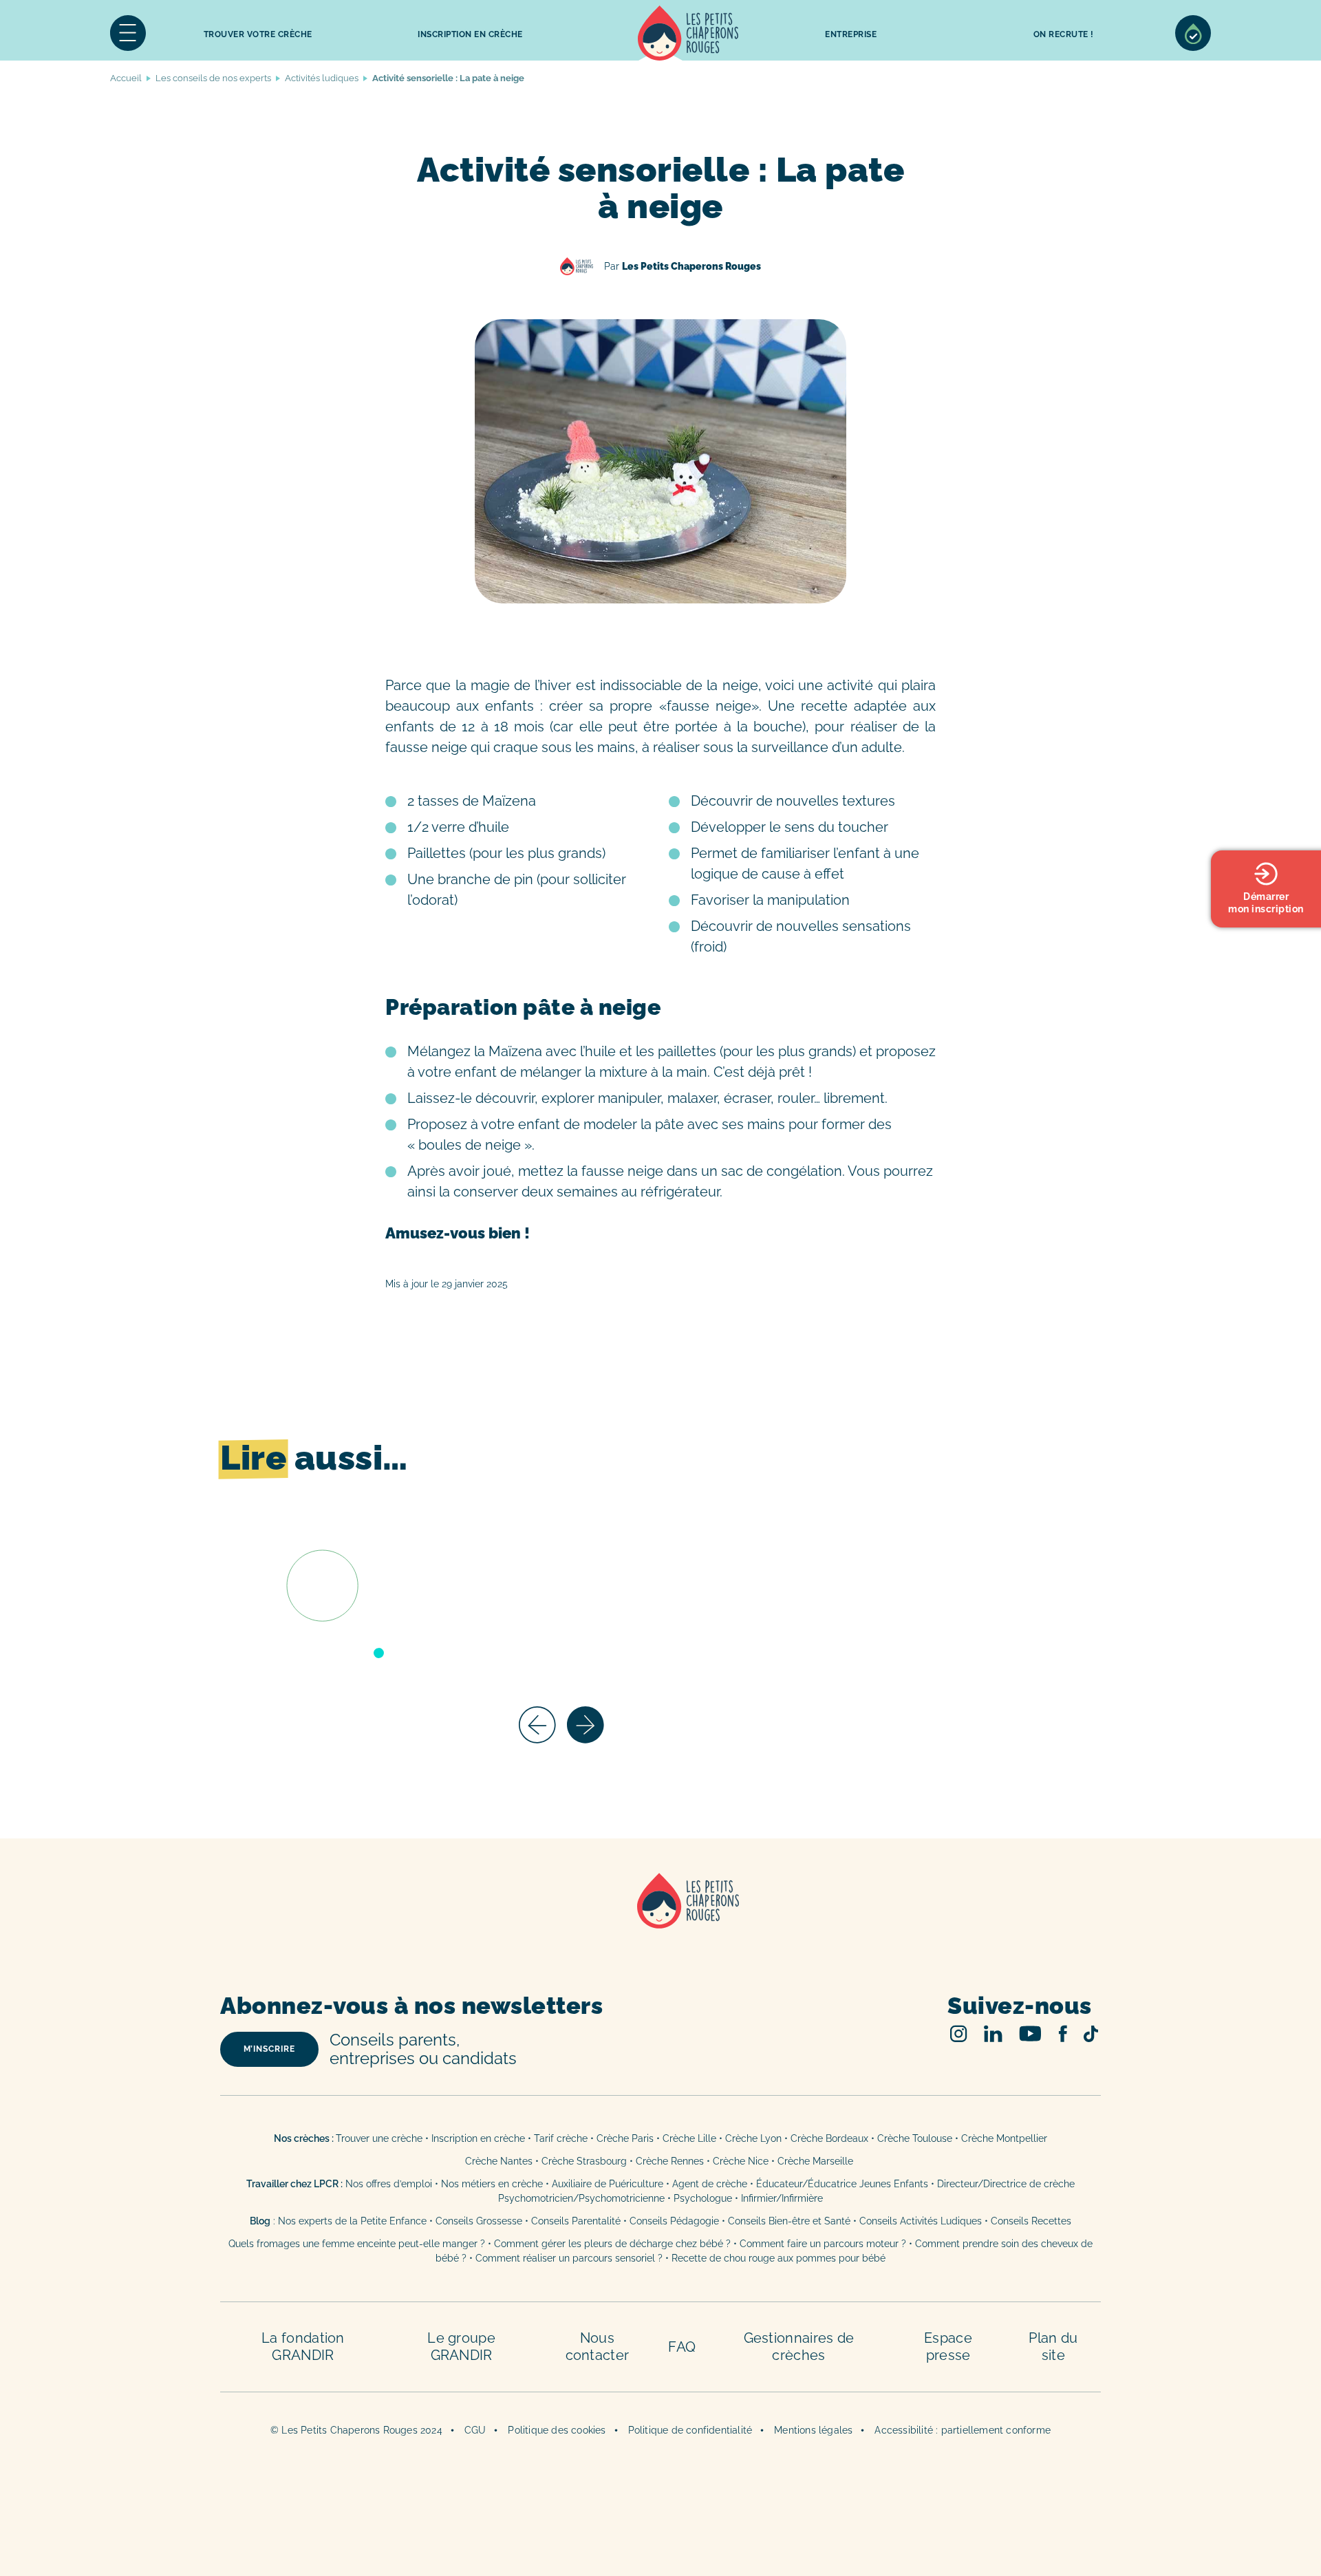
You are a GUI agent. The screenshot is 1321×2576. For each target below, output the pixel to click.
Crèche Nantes (499, 2161)
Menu (128, 33)
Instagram (959, 2033)
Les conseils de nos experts (213, 78)
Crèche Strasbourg (584, 2161)
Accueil (688, 33)
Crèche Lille (689, 2138)
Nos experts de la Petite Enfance (352, 2221)
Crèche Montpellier (1004, 2138)
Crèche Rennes (670, 2161)
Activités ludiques (322, 78)
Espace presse (948, 2347)
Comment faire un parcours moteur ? (823, 2244)
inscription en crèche (470, 34)
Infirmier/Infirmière (782, 2198)
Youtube (1030, 2033)
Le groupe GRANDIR (461, 2347)
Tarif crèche (561, 2138)
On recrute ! (1064, 34)
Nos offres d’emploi (389, 2184)
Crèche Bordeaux (829, 2138)
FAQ (682, 2347)
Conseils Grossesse (479, 2221)
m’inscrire (269, 2049)
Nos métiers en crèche (492, 2184)
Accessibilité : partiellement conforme (963, 2430)
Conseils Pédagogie (674, 2221)
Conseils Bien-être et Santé (789, 2221)
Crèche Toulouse (915, 2138)
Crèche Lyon (753, 2138)
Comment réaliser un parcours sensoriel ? (569, 2258)
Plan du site (1053, 2347)
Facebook (1063, 2033)
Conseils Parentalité (576, 2221)
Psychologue (703, 2198)
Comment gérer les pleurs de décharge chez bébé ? (614, 2244)
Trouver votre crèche (258, 34)
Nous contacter (598, 2347)
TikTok (1091, 2034)
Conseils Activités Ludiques (921, 2221)
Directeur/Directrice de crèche (1006, 2184)
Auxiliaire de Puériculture (608, 2184)
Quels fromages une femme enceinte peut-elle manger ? (357, 2244)
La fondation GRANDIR (303, 2347)
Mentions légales (813, 2430)
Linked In (993, 2033)
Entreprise (851, 34)
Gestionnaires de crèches (799, 2347)
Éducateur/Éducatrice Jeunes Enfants (842, 2184)
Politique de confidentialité (690, 2430)
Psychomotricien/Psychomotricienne (581, 2198)
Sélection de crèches (1193, 33)
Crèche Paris (625, 2138)
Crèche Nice (741, 2161)
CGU (475, 2430)
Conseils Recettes (1031, 2221)
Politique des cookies (557, 2430)
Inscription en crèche (478, 2138)
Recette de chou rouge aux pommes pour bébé (778, 2258)
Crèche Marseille (817, 2161)
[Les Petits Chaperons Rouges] (660, 1919)
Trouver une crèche (379, 2138)
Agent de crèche (710, 2184)
